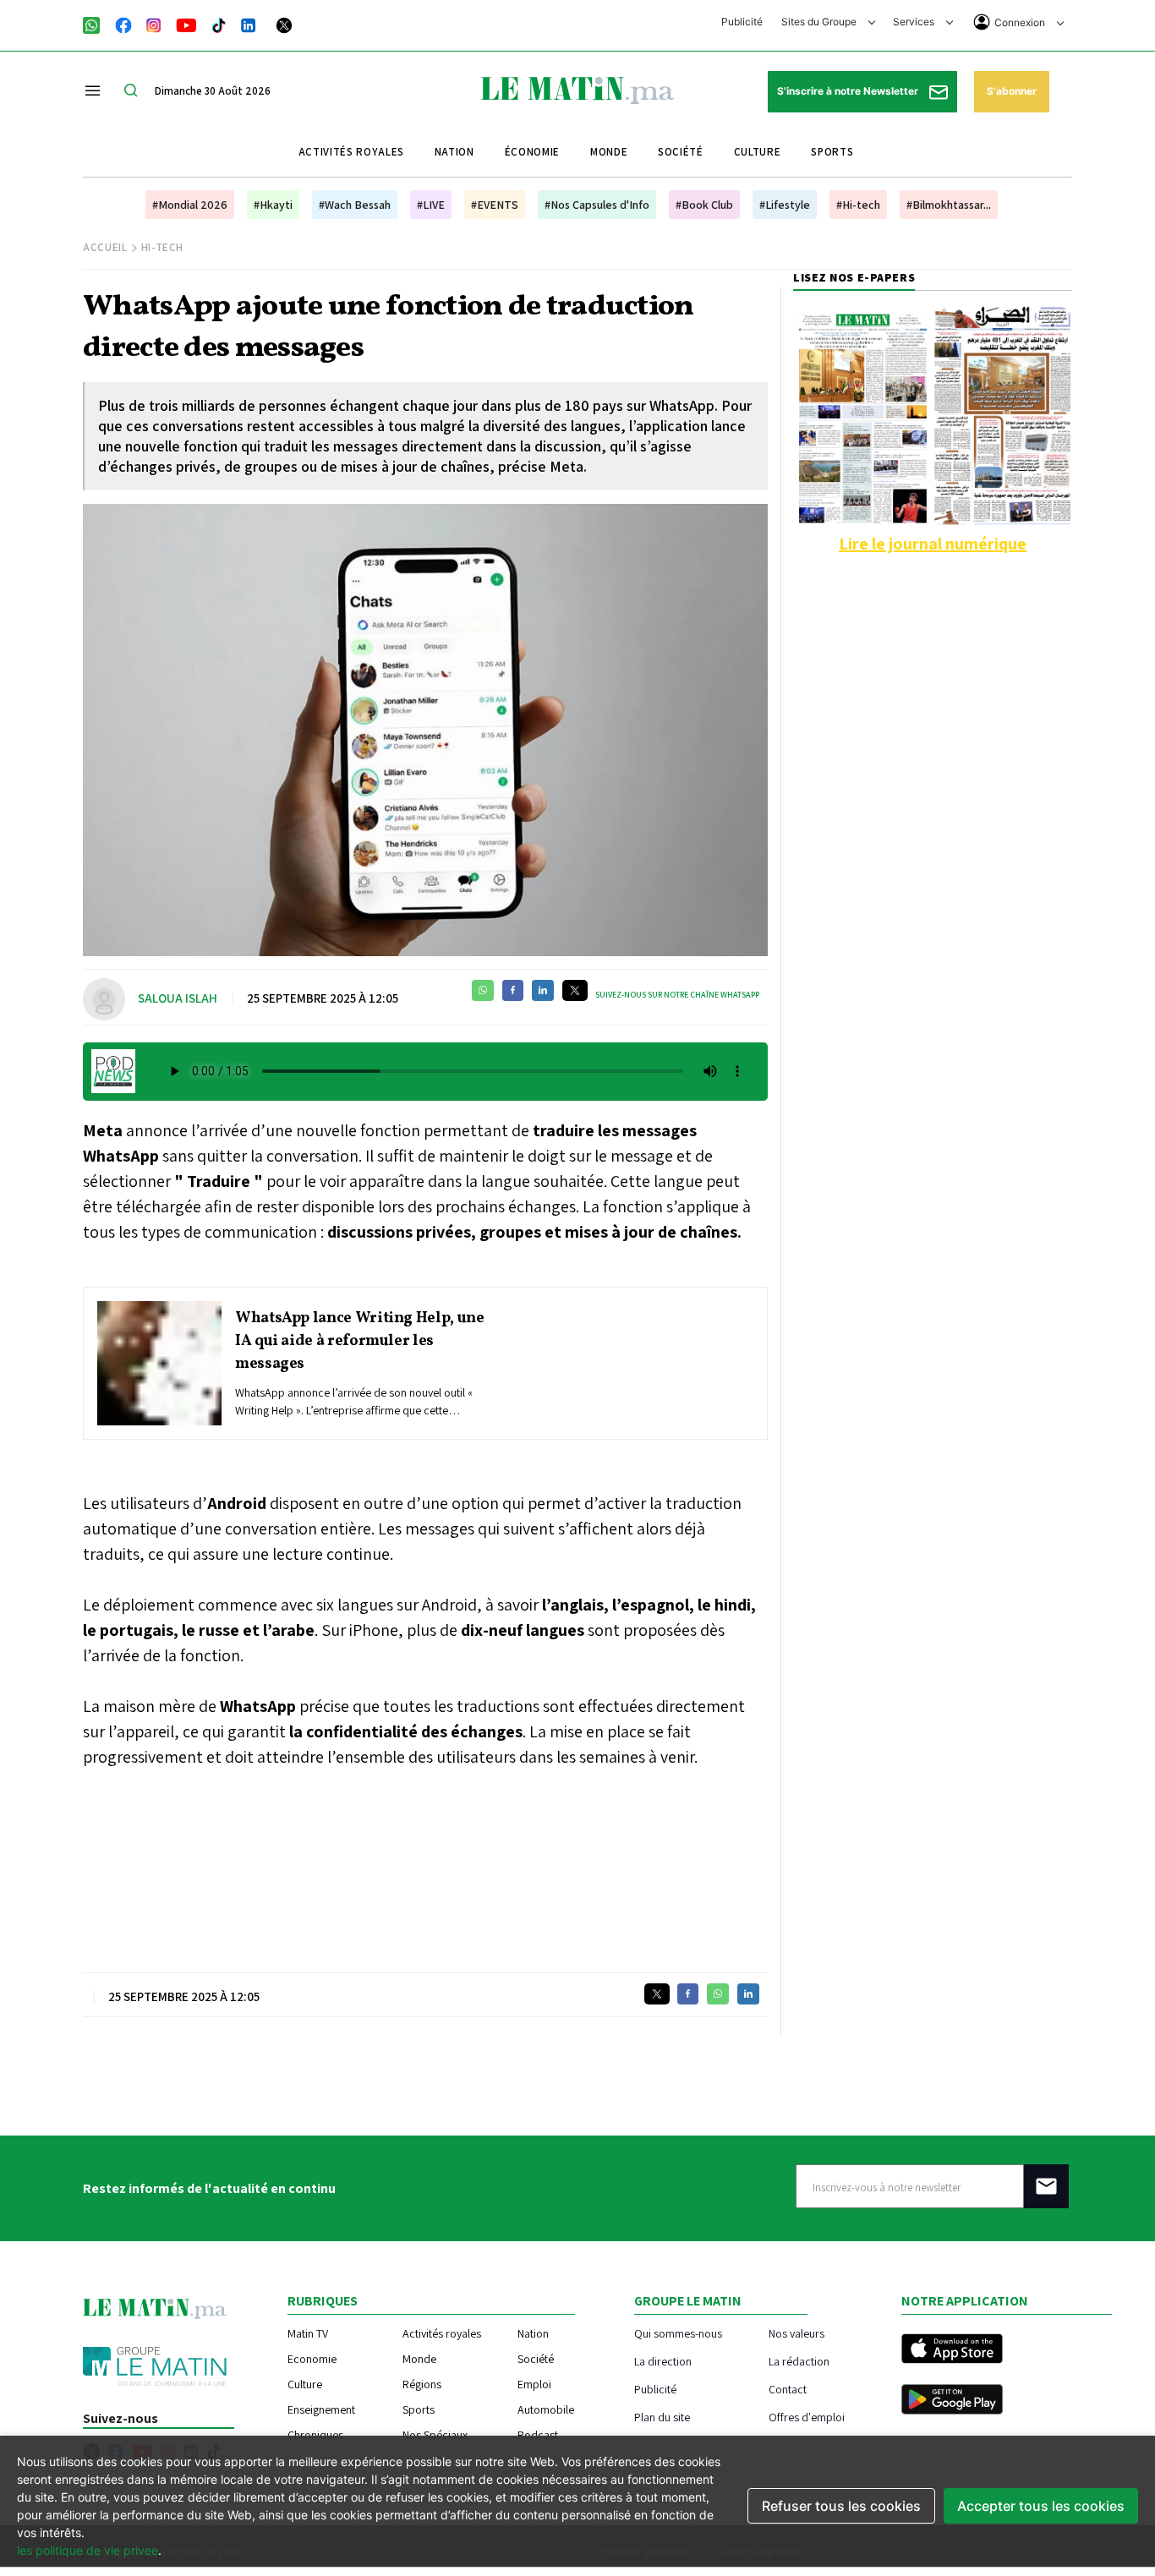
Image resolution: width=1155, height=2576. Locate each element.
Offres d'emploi (807, 2417)
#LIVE (431, 205)
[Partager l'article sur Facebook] (513, 990)
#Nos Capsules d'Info (597, 205)
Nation (454, 152)
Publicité (742, 22)
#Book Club (704, 205)
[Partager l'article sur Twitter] (575, 990)
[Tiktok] (219, 24)
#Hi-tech (858, 205)
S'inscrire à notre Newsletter (849, 91)
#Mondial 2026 (190, 205)
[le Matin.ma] (577, 89)
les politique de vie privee (88, 2550)
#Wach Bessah (355, 205)
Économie (532, 152)
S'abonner (1012, 91)
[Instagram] (154, 24)
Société (681, 152)
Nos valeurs (796, 2333)
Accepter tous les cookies (1041, 2506)
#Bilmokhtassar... (949, 205)
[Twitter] (284, 24)
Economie (312, 2359)
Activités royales (351, 152)
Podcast (538, 2435)
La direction (663, 2361)
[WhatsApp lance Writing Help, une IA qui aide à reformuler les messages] (159, 1363)
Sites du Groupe (820, 22)
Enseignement (321, 2409)
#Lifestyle (785, 205)
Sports (832, 152)
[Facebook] (123, 24)
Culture (758, 152)
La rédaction (799, 2361)
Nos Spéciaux (435, 2435)
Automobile (546, 2409)
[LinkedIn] (249, 24)
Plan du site (662, 2417)
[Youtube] (186, 24)
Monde (609, 152)
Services (915, 22)
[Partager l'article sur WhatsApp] (483, 990)
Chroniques (315, 2435)
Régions (422, 2384)
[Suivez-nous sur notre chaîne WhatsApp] (97, 24)
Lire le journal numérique (933, 544)
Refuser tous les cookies (841, 2506)
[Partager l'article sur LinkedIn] (543, 990)
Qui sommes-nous (678, 2333)
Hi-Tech (163, 247)
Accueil (105, 247)
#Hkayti (273, 205)
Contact (788, 2389)
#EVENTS (495, 205)
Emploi (534, 2384)
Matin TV (308, 2333)
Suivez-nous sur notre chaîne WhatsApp (677, 995)
